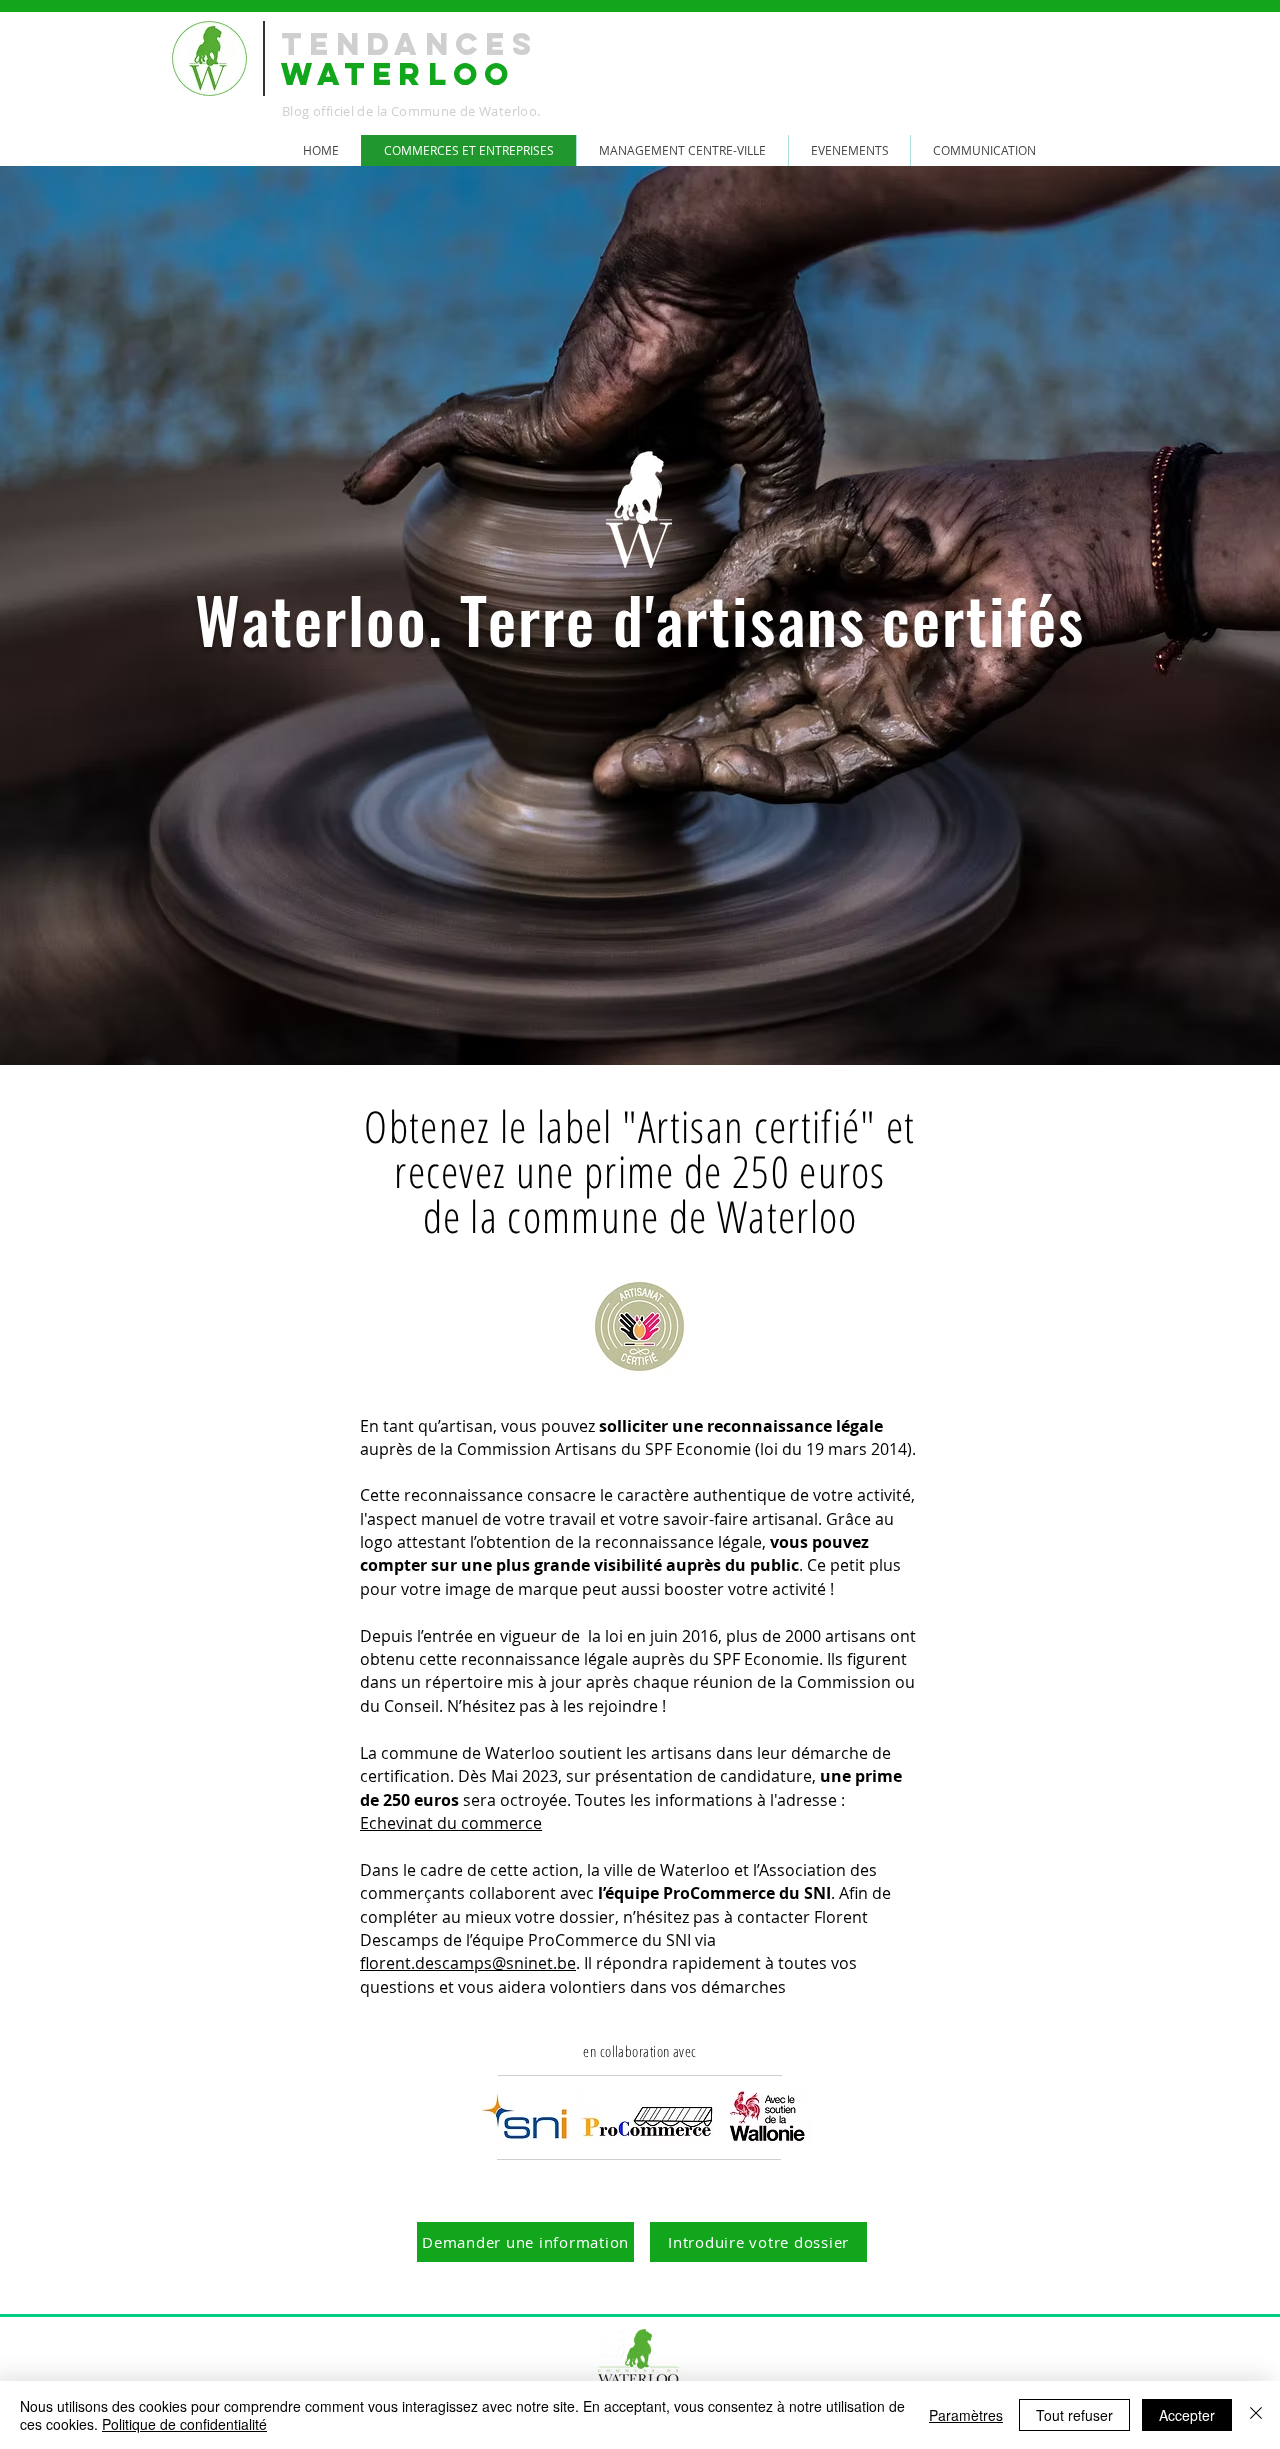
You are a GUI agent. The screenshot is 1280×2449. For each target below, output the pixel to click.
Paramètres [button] (966, 2415)
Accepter (1187, 2415)
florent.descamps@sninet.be (468, 1963)
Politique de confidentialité (184, 2424)
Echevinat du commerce (451, 1823)
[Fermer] (1256, 2415)
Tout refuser (1074, 2415)
